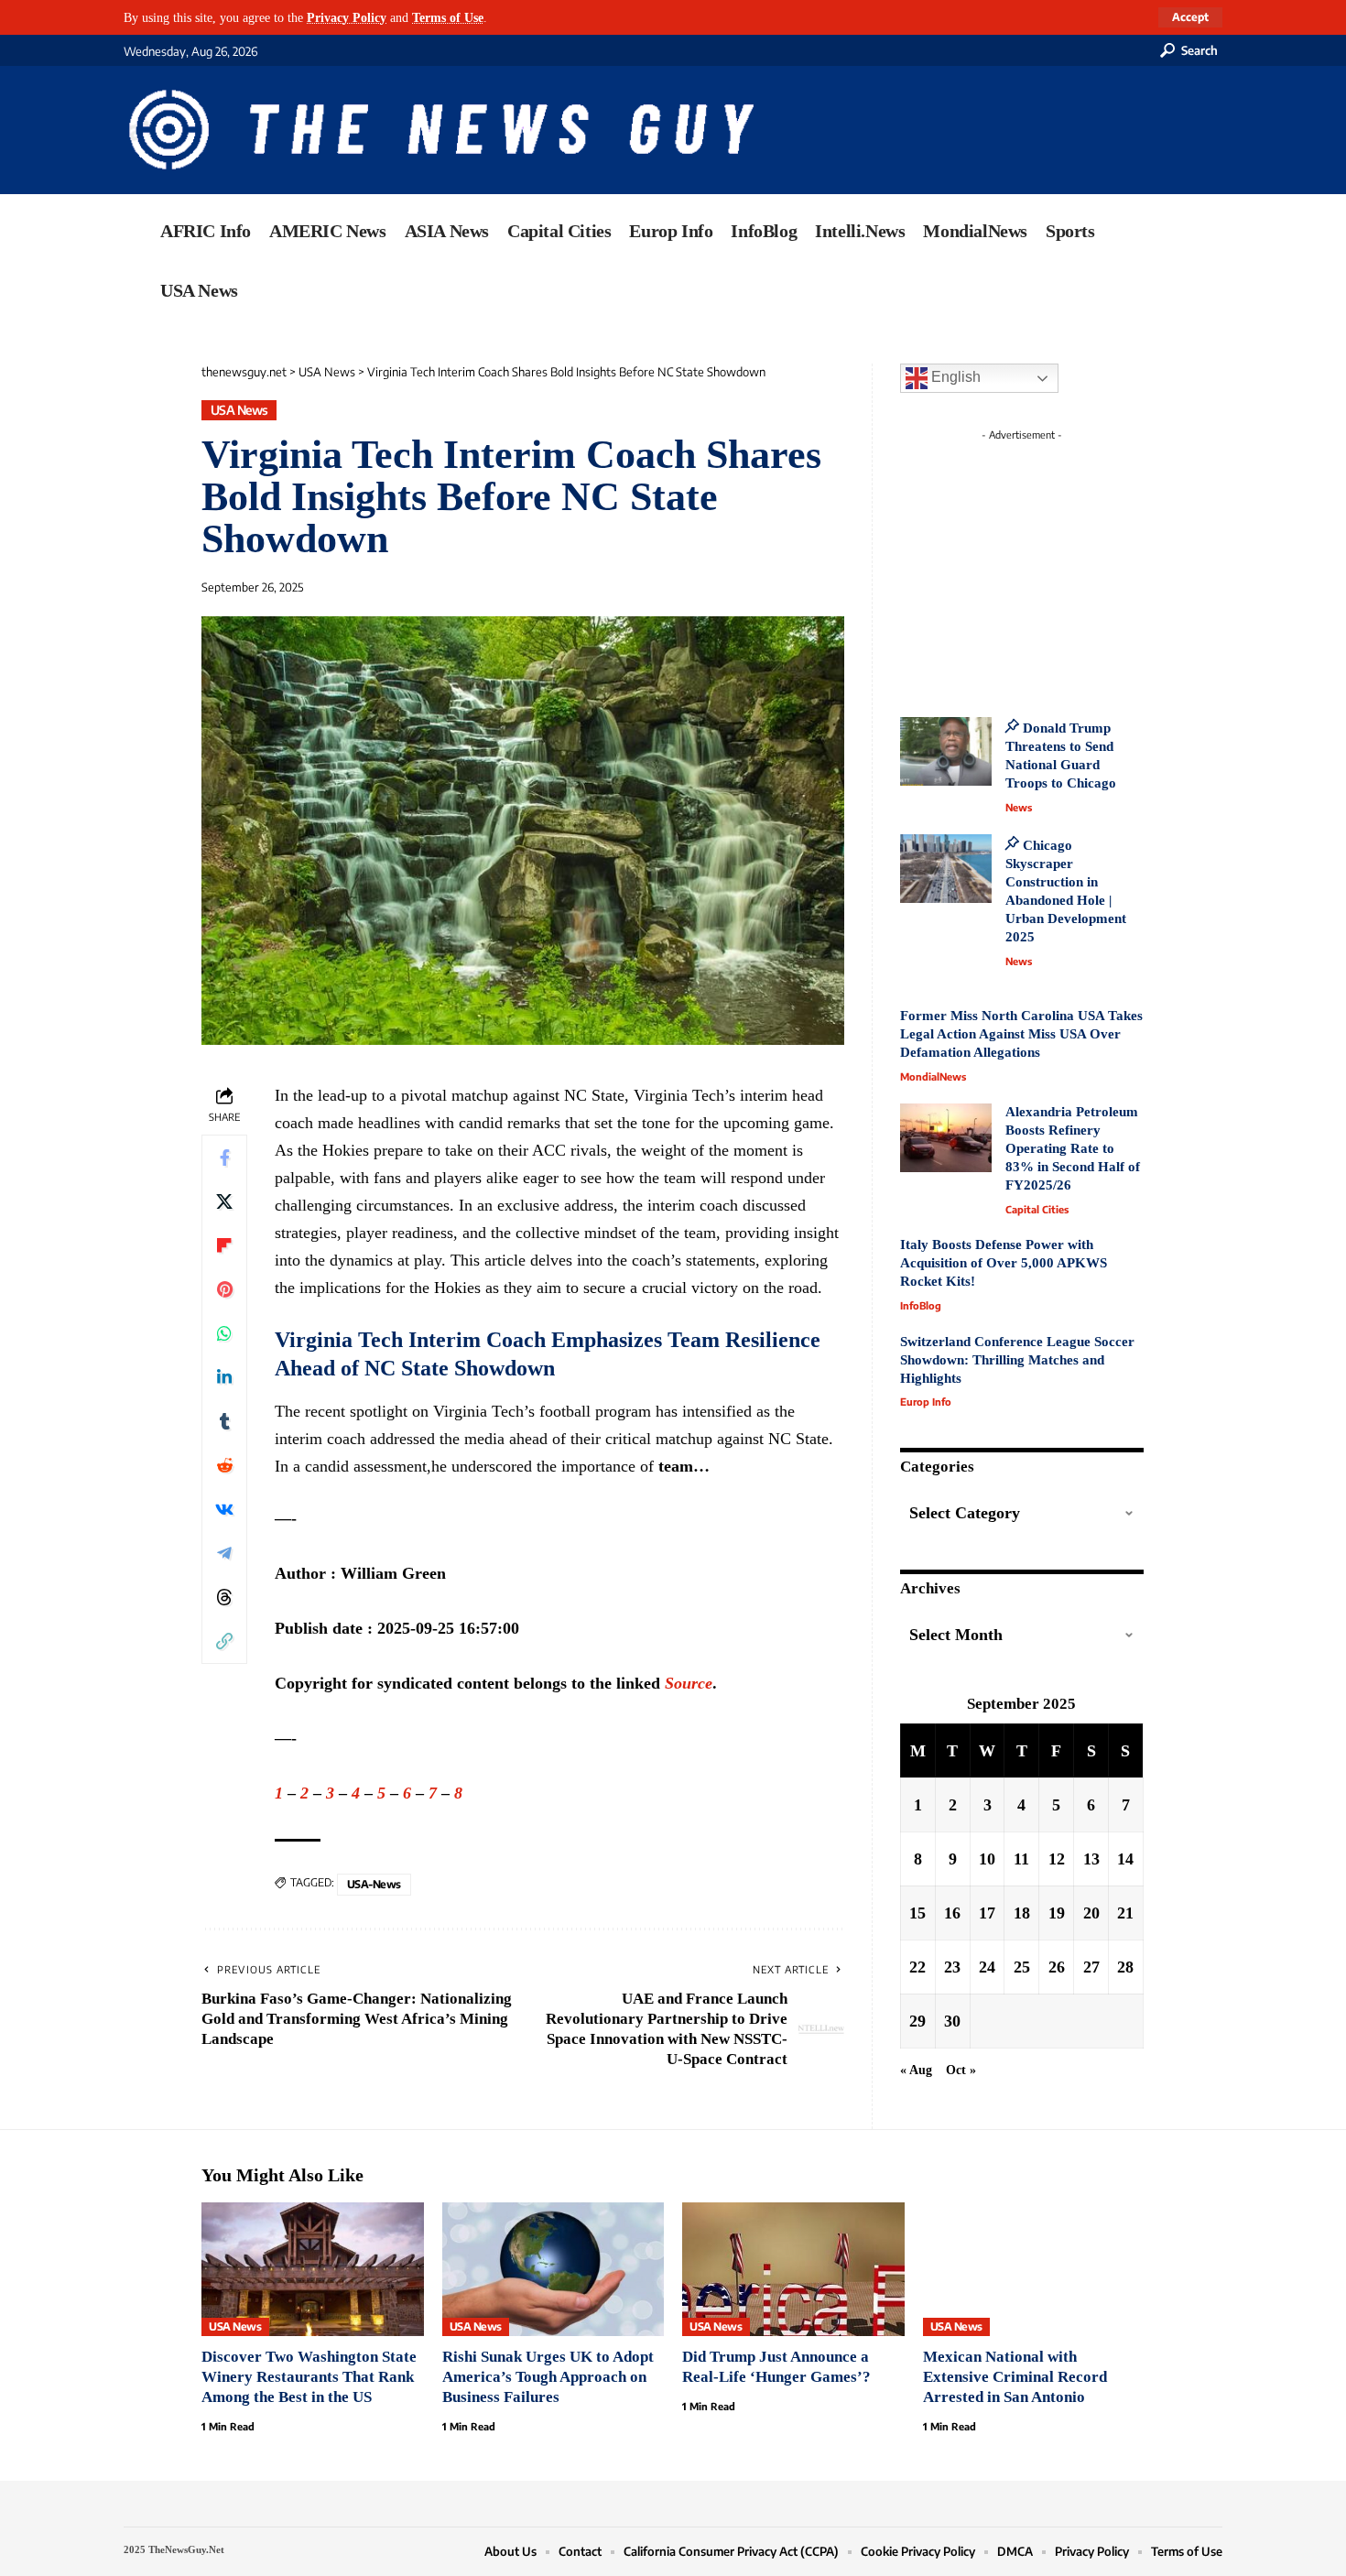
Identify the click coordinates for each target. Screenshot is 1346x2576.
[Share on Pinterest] (224, 1289)
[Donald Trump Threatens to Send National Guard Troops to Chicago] (946, 751)
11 (1021, 1858)
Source (689, 1683)
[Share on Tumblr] (224, 1421)
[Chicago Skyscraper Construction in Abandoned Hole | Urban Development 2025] (946, 869)
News (1019, 807)
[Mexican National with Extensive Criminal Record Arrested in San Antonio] (1034, 2269)
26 (1057, 1966)
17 (987, 1912)
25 (1022, 1966)
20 (1091, 1912)
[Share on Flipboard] (224, 1245)
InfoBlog (921, 1305)
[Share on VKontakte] (224, 1509)
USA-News (374, 1884)
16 (952, 1912)
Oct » (961, 2069)
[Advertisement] (1056, 563)
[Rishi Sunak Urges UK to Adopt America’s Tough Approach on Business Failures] (554, 2269)
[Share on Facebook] (224, 1158)
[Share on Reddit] (224, 1465)
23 (952, 1966)
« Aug (916, 2069)
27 (1091, 1966)
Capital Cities (1037, 1209)
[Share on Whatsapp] (224, 1333)
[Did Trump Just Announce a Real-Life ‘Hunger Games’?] (793, 2269)
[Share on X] (224, 1201)
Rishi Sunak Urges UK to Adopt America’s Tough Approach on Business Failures (548, 2377)
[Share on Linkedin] (224, 1377)
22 (917, 1966)
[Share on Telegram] (224, 1553)
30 (952, 2020)
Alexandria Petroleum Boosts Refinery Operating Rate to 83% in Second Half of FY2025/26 (1073, 1148)
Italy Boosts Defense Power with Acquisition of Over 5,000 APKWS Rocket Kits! (1004, 1263)
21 (1125, 1912)
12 (1057, 1858)
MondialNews (933, 1076)
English (954, 377)
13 (1091, 1858)
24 (987, 1966)
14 (1125, 1858)
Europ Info (926, 1402)
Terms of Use (448, 17)
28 (1125, 1966)
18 (1022, 1912)
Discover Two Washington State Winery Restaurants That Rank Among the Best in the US (309, 2377)
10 (987, 1858)
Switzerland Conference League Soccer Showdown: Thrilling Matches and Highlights (1017, 1360)
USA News (239, 410)
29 (917, 2020)
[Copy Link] (224, 1641)
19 (1057, 1912)
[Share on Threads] (224, 1597)
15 (917, 1912)
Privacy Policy (347, 17)
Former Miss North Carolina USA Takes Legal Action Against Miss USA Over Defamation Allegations (1021, 1034)
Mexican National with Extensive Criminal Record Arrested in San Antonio (1015, 2377)
